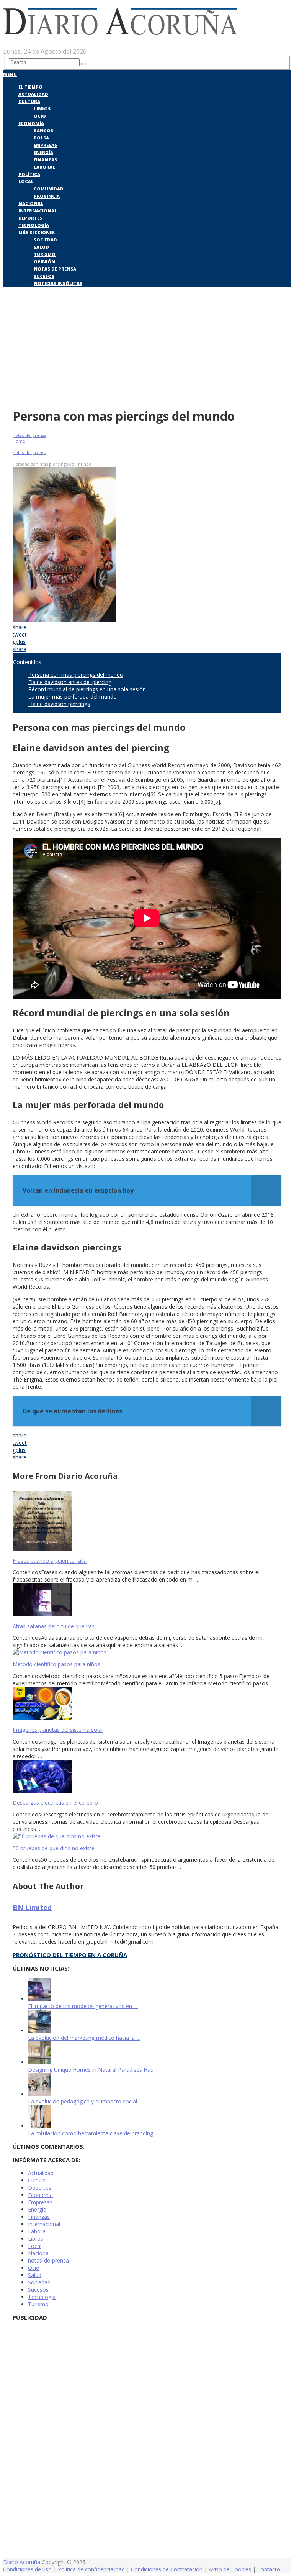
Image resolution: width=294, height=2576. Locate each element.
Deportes (30, 218)
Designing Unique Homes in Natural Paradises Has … (93, 2070)
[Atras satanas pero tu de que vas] (147, 1601)
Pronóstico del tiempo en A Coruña (70, 1955)
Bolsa (41, 138)
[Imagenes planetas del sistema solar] (147, 1704)
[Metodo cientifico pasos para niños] (147, 1652)
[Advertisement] (147, 346)
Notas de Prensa (55, 269)
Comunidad (49, 189)
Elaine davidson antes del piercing (70, 682)
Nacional (31, 203)
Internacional (38, 211)
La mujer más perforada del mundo (73, 697)
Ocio (40, 116)
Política (29, 174)
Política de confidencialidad (91, 2569)
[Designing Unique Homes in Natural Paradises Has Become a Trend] (39, 2062)
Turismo (45, 254)
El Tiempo (30, 87)
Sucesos (44, 276)
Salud (41, 247)
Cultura (29, 101)
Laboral (44, 167)
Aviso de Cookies (230, 2569)
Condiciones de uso (27, 2569)
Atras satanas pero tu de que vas (54, 1626)
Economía (31, 123)
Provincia (47, 196)
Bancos (43, 130)
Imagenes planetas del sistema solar (58, 1730)
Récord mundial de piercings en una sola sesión (87, 689)
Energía (43, 152)
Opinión (44, 262)
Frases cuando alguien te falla (50, 1561)
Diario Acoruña (22, 2562)
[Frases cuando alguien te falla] (147, 1522)
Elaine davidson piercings (59, 704)
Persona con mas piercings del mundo (76, 675)
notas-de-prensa (29, 435)
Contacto (269, 2569)
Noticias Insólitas (58, 283)
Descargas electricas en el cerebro (55, 1802)
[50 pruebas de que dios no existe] (147, 1836)
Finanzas (45, 160)
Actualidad (33, 94)
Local (26, 181)
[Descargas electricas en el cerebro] (147, 1777)
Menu (10, 74)
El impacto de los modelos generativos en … (83, 2006)
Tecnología (34, 225)
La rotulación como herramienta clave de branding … (93, 2133)
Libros (42, 109)
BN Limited (32, 1907)
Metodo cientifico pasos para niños (56, 1664)
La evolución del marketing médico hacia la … (84, 2038)
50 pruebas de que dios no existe (54, 1848)
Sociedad (45, 240)
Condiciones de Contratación (167, 2569)
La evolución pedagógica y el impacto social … (85, 2101)
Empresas (45, 145)
